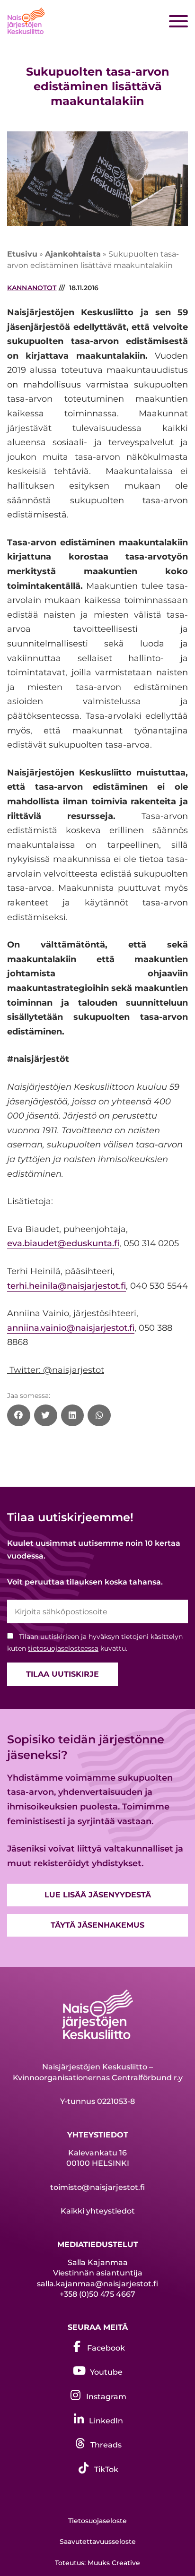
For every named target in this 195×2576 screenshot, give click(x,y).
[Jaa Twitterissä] (46, 1415)
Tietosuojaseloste (97, 2521)
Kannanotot (32, 288)
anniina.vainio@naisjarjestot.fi (71, 1328)
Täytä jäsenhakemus (97, 1925)
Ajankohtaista (73, 254)
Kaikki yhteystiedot (98, 2211)
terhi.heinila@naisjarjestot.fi (66, 1286)
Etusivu (22, 254)
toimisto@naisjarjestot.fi (97, 2187)
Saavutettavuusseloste (98, 2542)
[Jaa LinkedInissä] (73, 1415)
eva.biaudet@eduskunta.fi (63, 1243)
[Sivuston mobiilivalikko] (178, 22)
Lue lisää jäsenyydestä (98, 1895)
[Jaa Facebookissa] (19, 1415)
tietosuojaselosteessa (63, 1648)
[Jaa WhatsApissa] (99, 1415)
